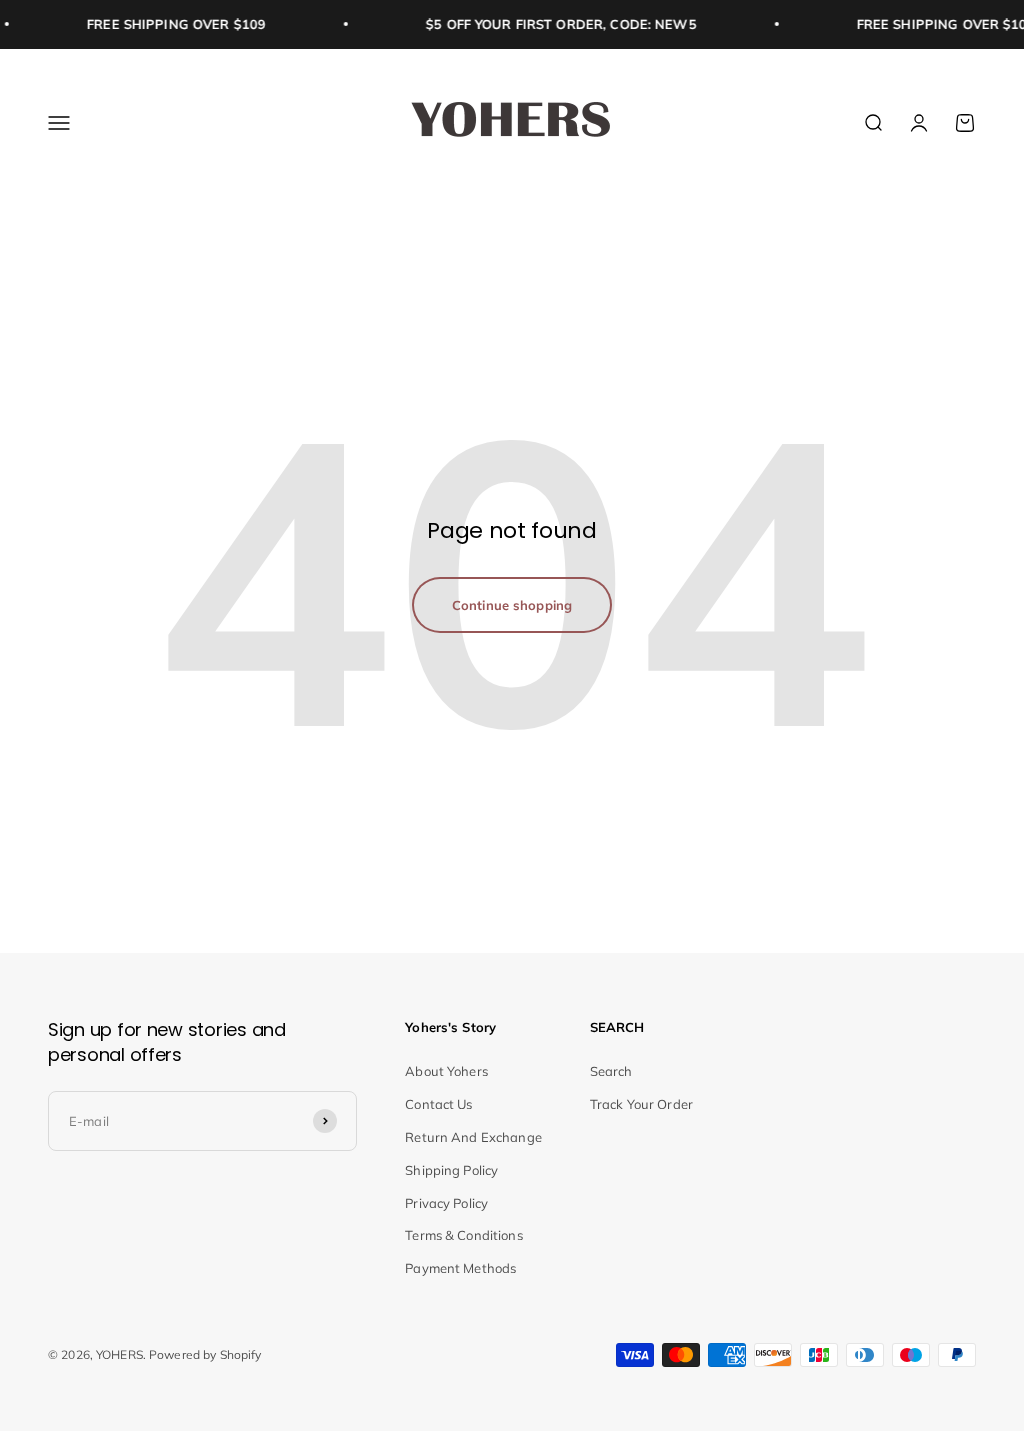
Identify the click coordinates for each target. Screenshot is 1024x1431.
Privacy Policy (446, 1203)
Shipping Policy (451, 1170)
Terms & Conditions (463, 1235)
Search (611, 1071)
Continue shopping (512, 605)
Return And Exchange (473, 1137)
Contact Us (438, 1104)
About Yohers (446, 1071)
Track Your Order (641, 1104)
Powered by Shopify (205, 1354)
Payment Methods (460, 1268)
